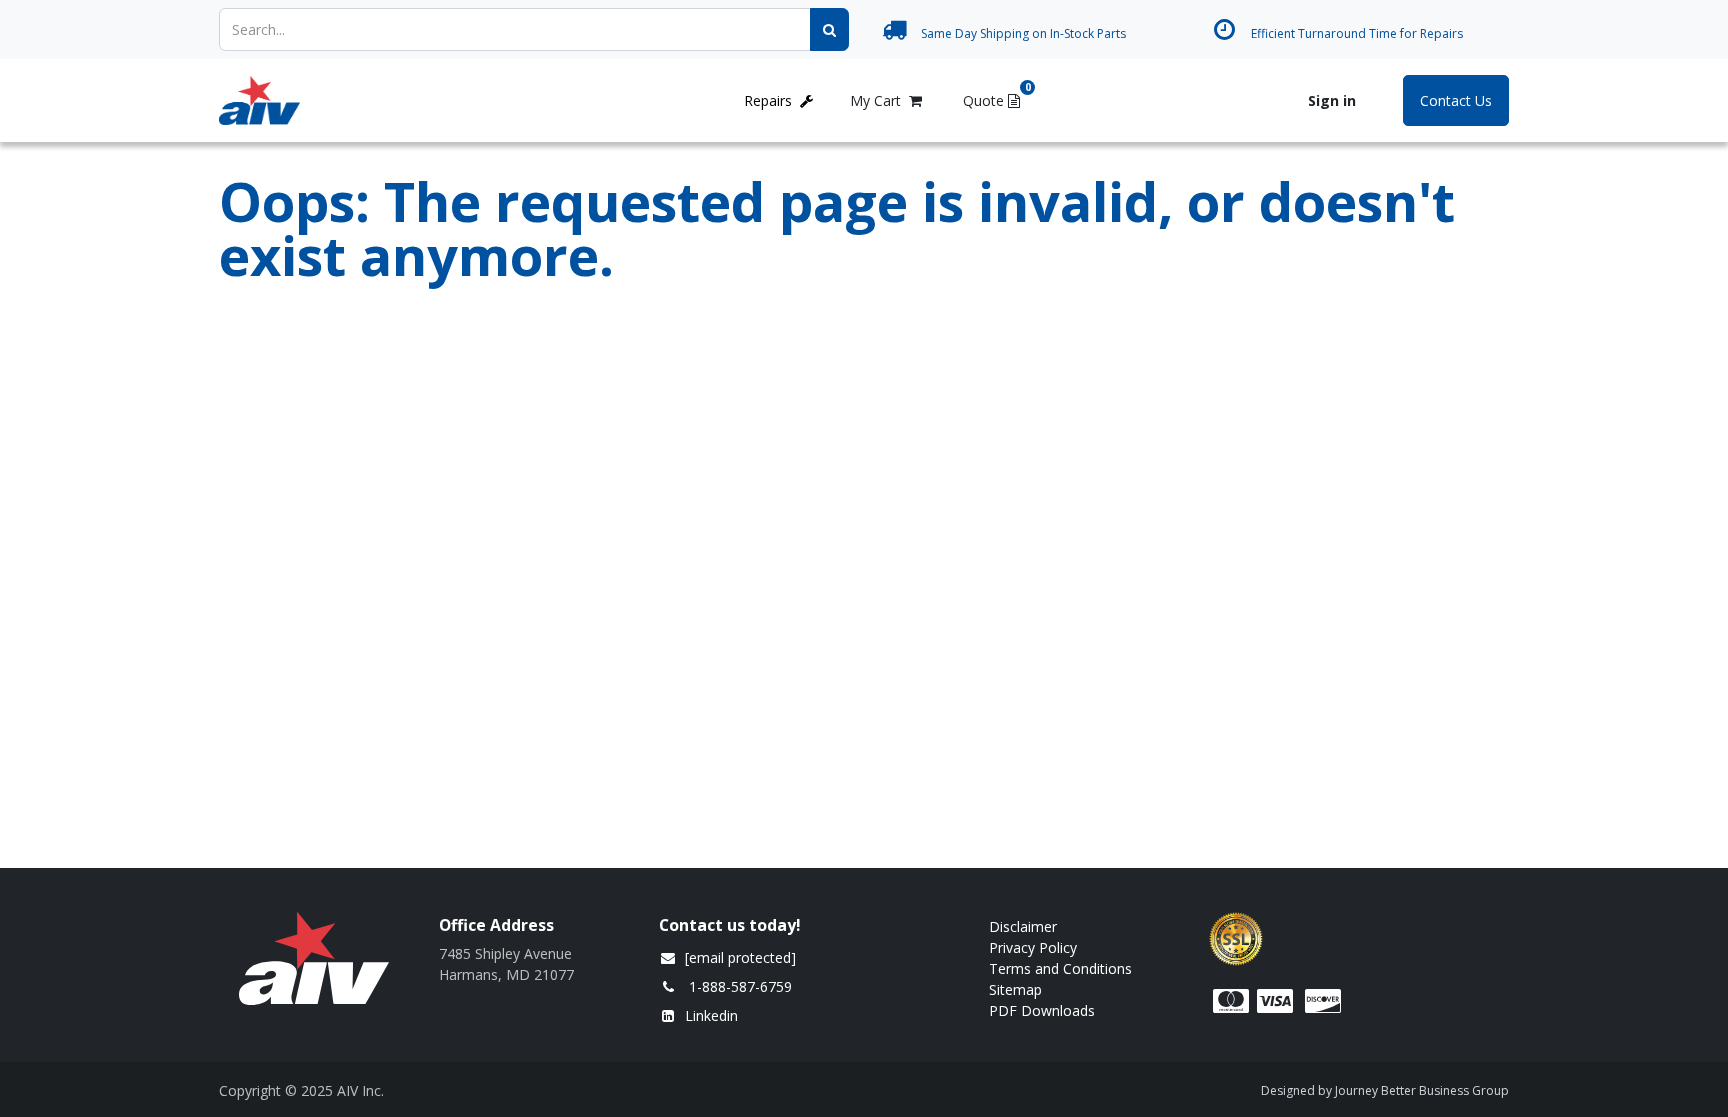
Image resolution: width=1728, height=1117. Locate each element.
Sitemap (1015, 989)
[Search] (829, 29)
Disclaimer (1023, 926)
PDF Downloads (1044, 1010)
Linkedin (711, 1015)
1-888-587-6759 (740, 986)
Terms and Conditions (1060, 968)
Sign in (1332, 100)
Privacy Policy (1033, 947)
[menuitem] (369, 100)
